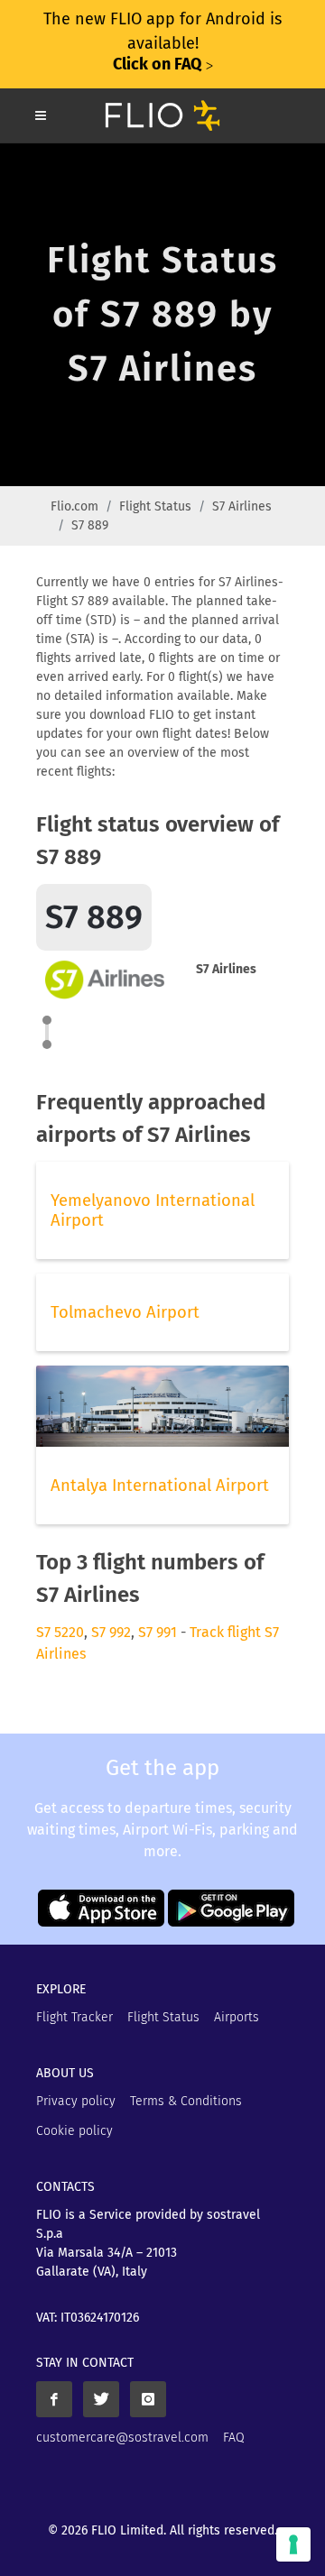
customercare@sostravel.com (122, 2438)
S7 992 (111, 1632)
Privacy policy (76, 2101)
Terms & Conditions (186, 2101)
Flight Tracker (74, 2017)
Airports (237, 2017)
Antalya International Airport (160, 1486)
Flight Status (155, 506)
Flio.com (74, 506)
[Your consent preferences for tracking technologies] (293, 2544)
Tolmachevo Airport (125, 1312)
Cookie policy (74, 2131)
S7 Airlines (242, 506)
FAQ (234, 2438)
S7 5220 (60, 1632)
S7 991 (158, 1632)
